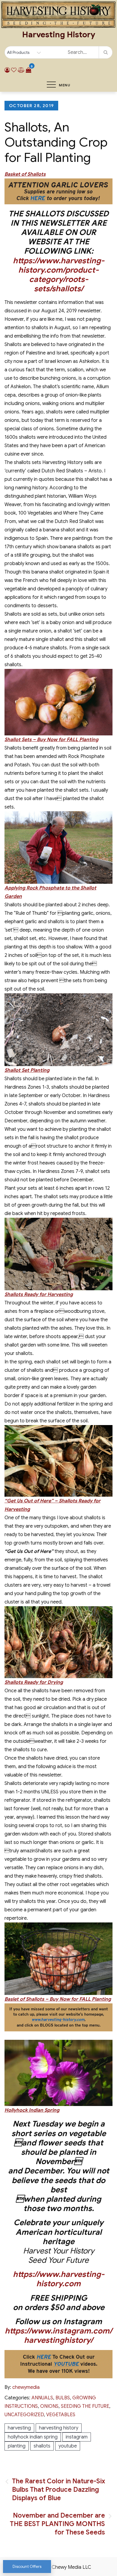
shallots (42, 2446)
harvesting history (59, 2428)
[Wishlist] (14, 70)
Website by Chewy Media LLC (58, 2567)
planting (17, 2446)
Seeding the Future (85, 2406)
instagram (77, 2437)
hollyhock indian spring (33, 2437)
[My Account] (7, 70)
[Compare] (21, 70)
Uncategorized (24, 2415)
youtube (68, 2446)
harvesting (19, 2428)
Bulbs (63, 2398)
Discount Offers (27, 2567)
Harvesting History (59, 35)
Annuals (42, 2398)
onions (49, 2406)
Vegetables (61, 2415)
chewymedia (26, 2387)
